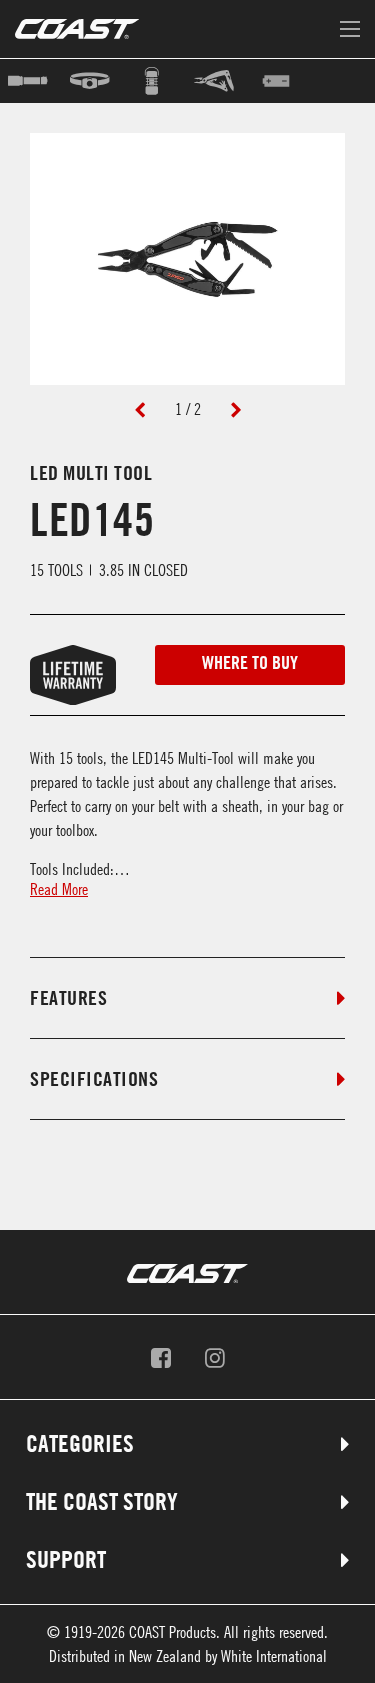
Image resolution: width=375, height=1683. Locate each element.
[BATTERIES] (279, 81)
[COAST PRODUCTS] (77, 29)
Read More (59, 889)
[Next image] (236, 409)
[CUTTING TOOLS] (217, 81)
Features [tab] (68, 998)
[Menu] (350, 29)
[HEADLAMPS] (93, 81)
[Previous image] (140, 409)
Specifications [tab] (94, 1079)
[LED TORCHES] (31, 81)
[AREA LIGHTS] (155, 81)
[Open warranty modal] (46, 665)
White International (274, 1656)
